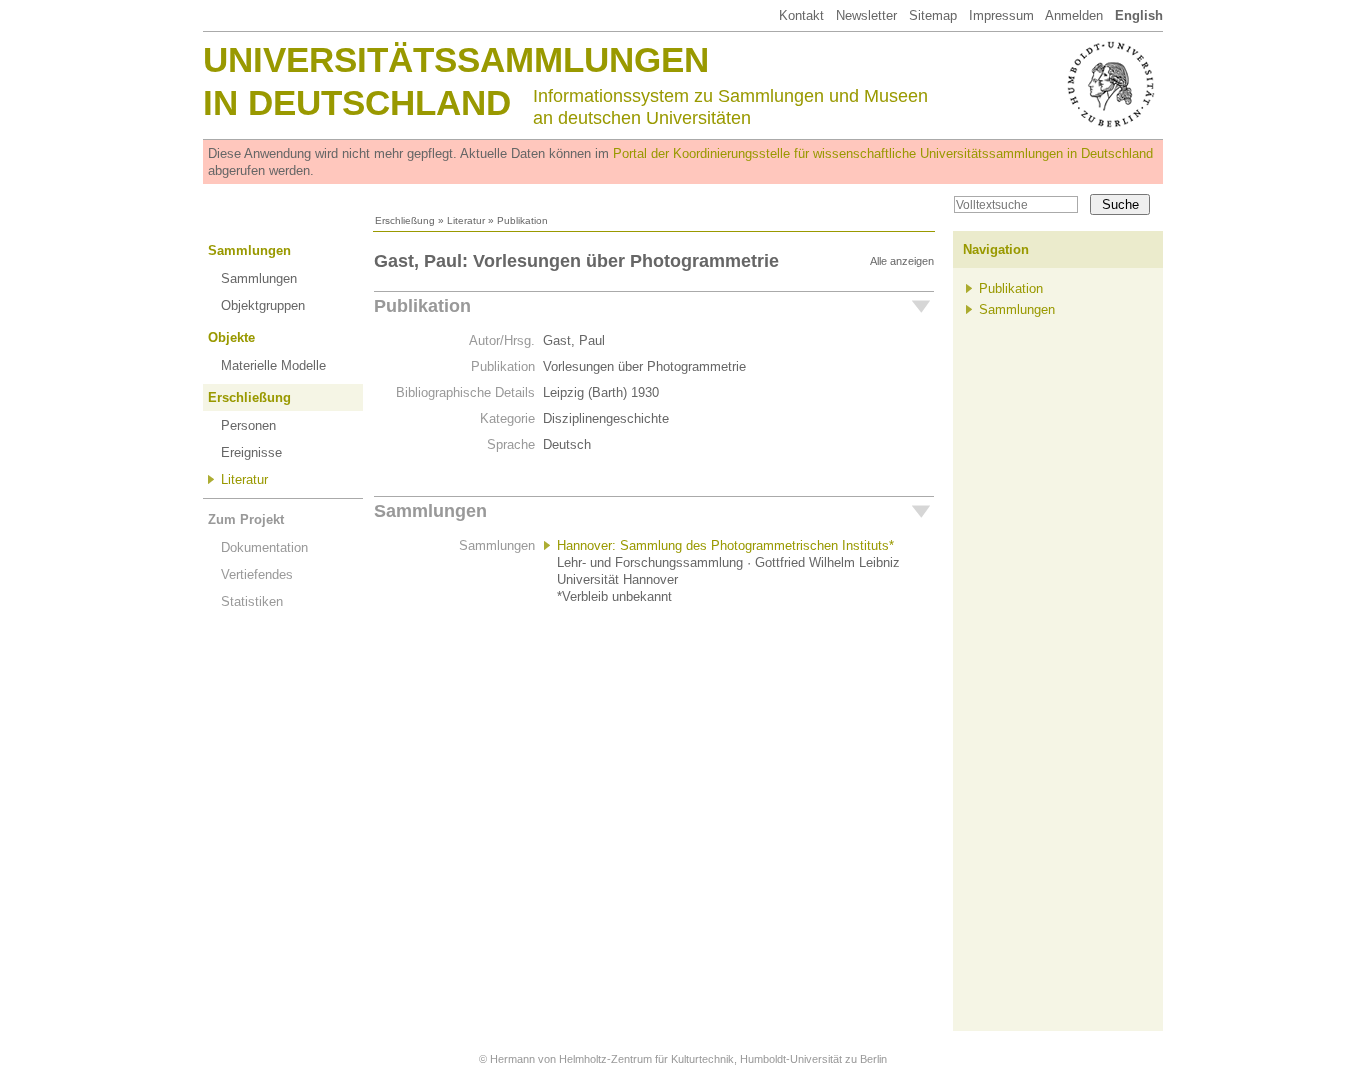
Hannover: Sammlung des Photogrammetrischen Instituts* (725, 545)
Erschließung (405, 220)
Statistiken (252, 601)
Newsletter (866, 15)
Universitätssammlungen (456, 59)
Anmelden (1074, 15)
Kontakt (801, 15)
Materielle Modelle (273, 365)
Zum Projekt (246, 519)
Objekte (231, 337)
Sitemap (933, 15)
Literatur (466, 220)
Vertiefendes (257, 574)
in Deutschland (357, 102)
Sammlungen (249, 250)
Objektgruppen (263, 305)
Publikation (422, 306)
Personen (248, 425)
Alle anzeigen (902, 261)
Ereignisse (251, 452)
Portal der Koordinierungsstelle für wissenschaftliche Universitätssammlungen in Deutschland (883, 153)
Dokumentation (264, 547)
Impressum (1001, 15)
